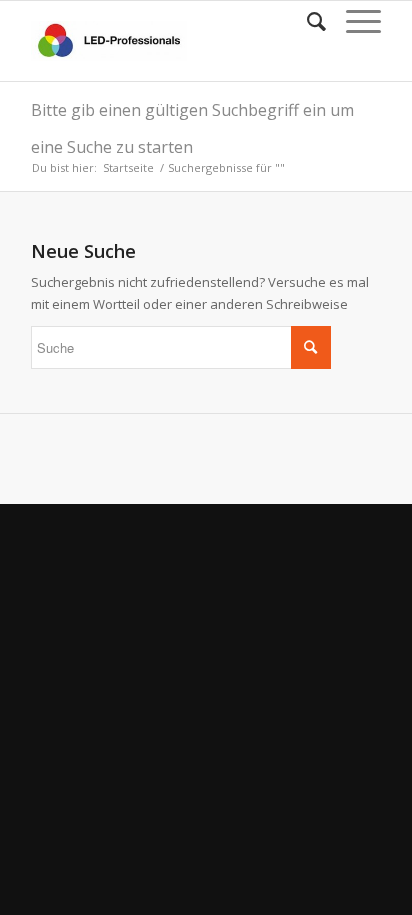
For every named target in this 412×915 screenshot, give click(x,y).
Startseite (128, 167)
